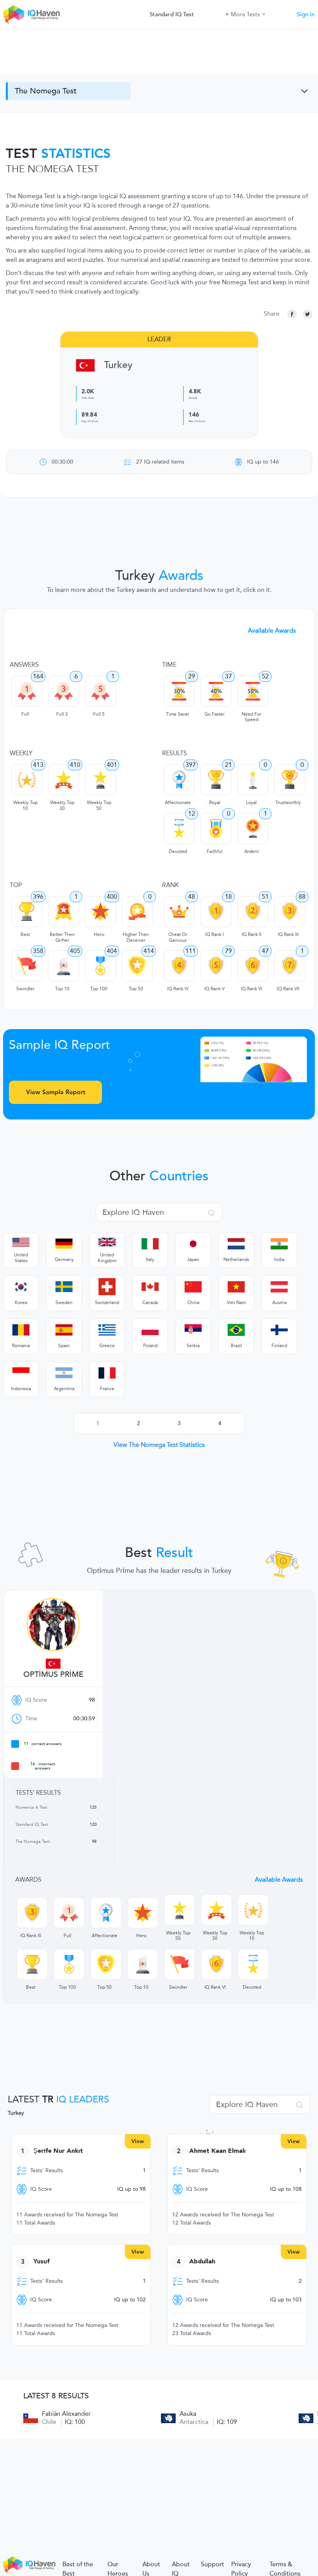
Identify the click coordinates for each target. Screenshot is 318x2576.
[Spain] (64, 1330)
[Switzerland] (107, 1287)
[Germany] (64, 1244)
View (138, 2141)
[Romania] (21, 1330)
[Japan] (193, 1244)
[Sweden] (64, 1287)
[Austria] (279, 1287)
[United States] (21, 1242)
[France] (107, 1373)
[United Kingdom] (107, 1242)
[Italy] (150, 1244)
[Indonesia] (21, 1373)
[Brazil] (236, 1330)
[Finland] (279, 1330)
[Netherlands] (236, 1244)
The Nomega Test (46, 91)
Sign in (306, 14)
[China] (193, 1287)
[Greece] (107, 1330)
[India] (279, 1244)
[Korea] (21, 1287)
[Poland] (150, 1330)
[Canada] (150, 1287)
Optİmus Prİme (53, 1675)
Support (213, 2564)
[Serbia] (193, 1330)
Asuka (188, 2414)
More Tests (245, 14)
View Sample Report (56, 1092)
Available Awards (272, 631)
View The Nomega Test (159, 1445)
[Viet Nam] (236, 1287)
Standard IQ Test (172, 14)
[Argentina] (64, 1373)
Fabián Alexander (66, 2414)
